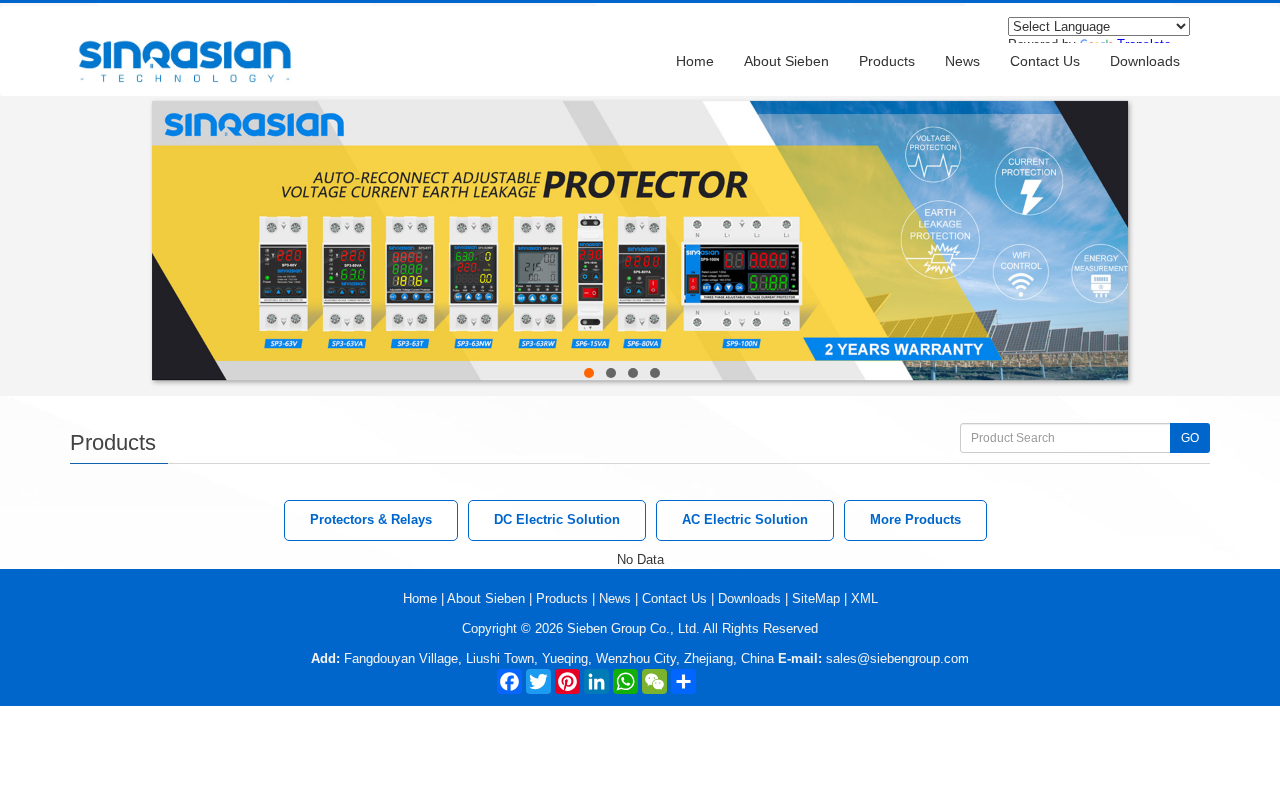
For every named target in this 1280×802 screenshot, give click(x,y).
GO (1190, 438)
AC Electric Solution (745, 519)
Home (695, 61)
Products (887, 61)
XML (864, 598)
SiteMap (816, 598)
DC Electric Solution (557, 519)
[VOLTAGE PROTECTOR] (640, 104)
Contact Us (1045, 61)
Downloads (1145, 61)
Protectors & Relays (371, 519)
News (962, 61)
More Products (915, 519)
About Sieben (786, 61)
